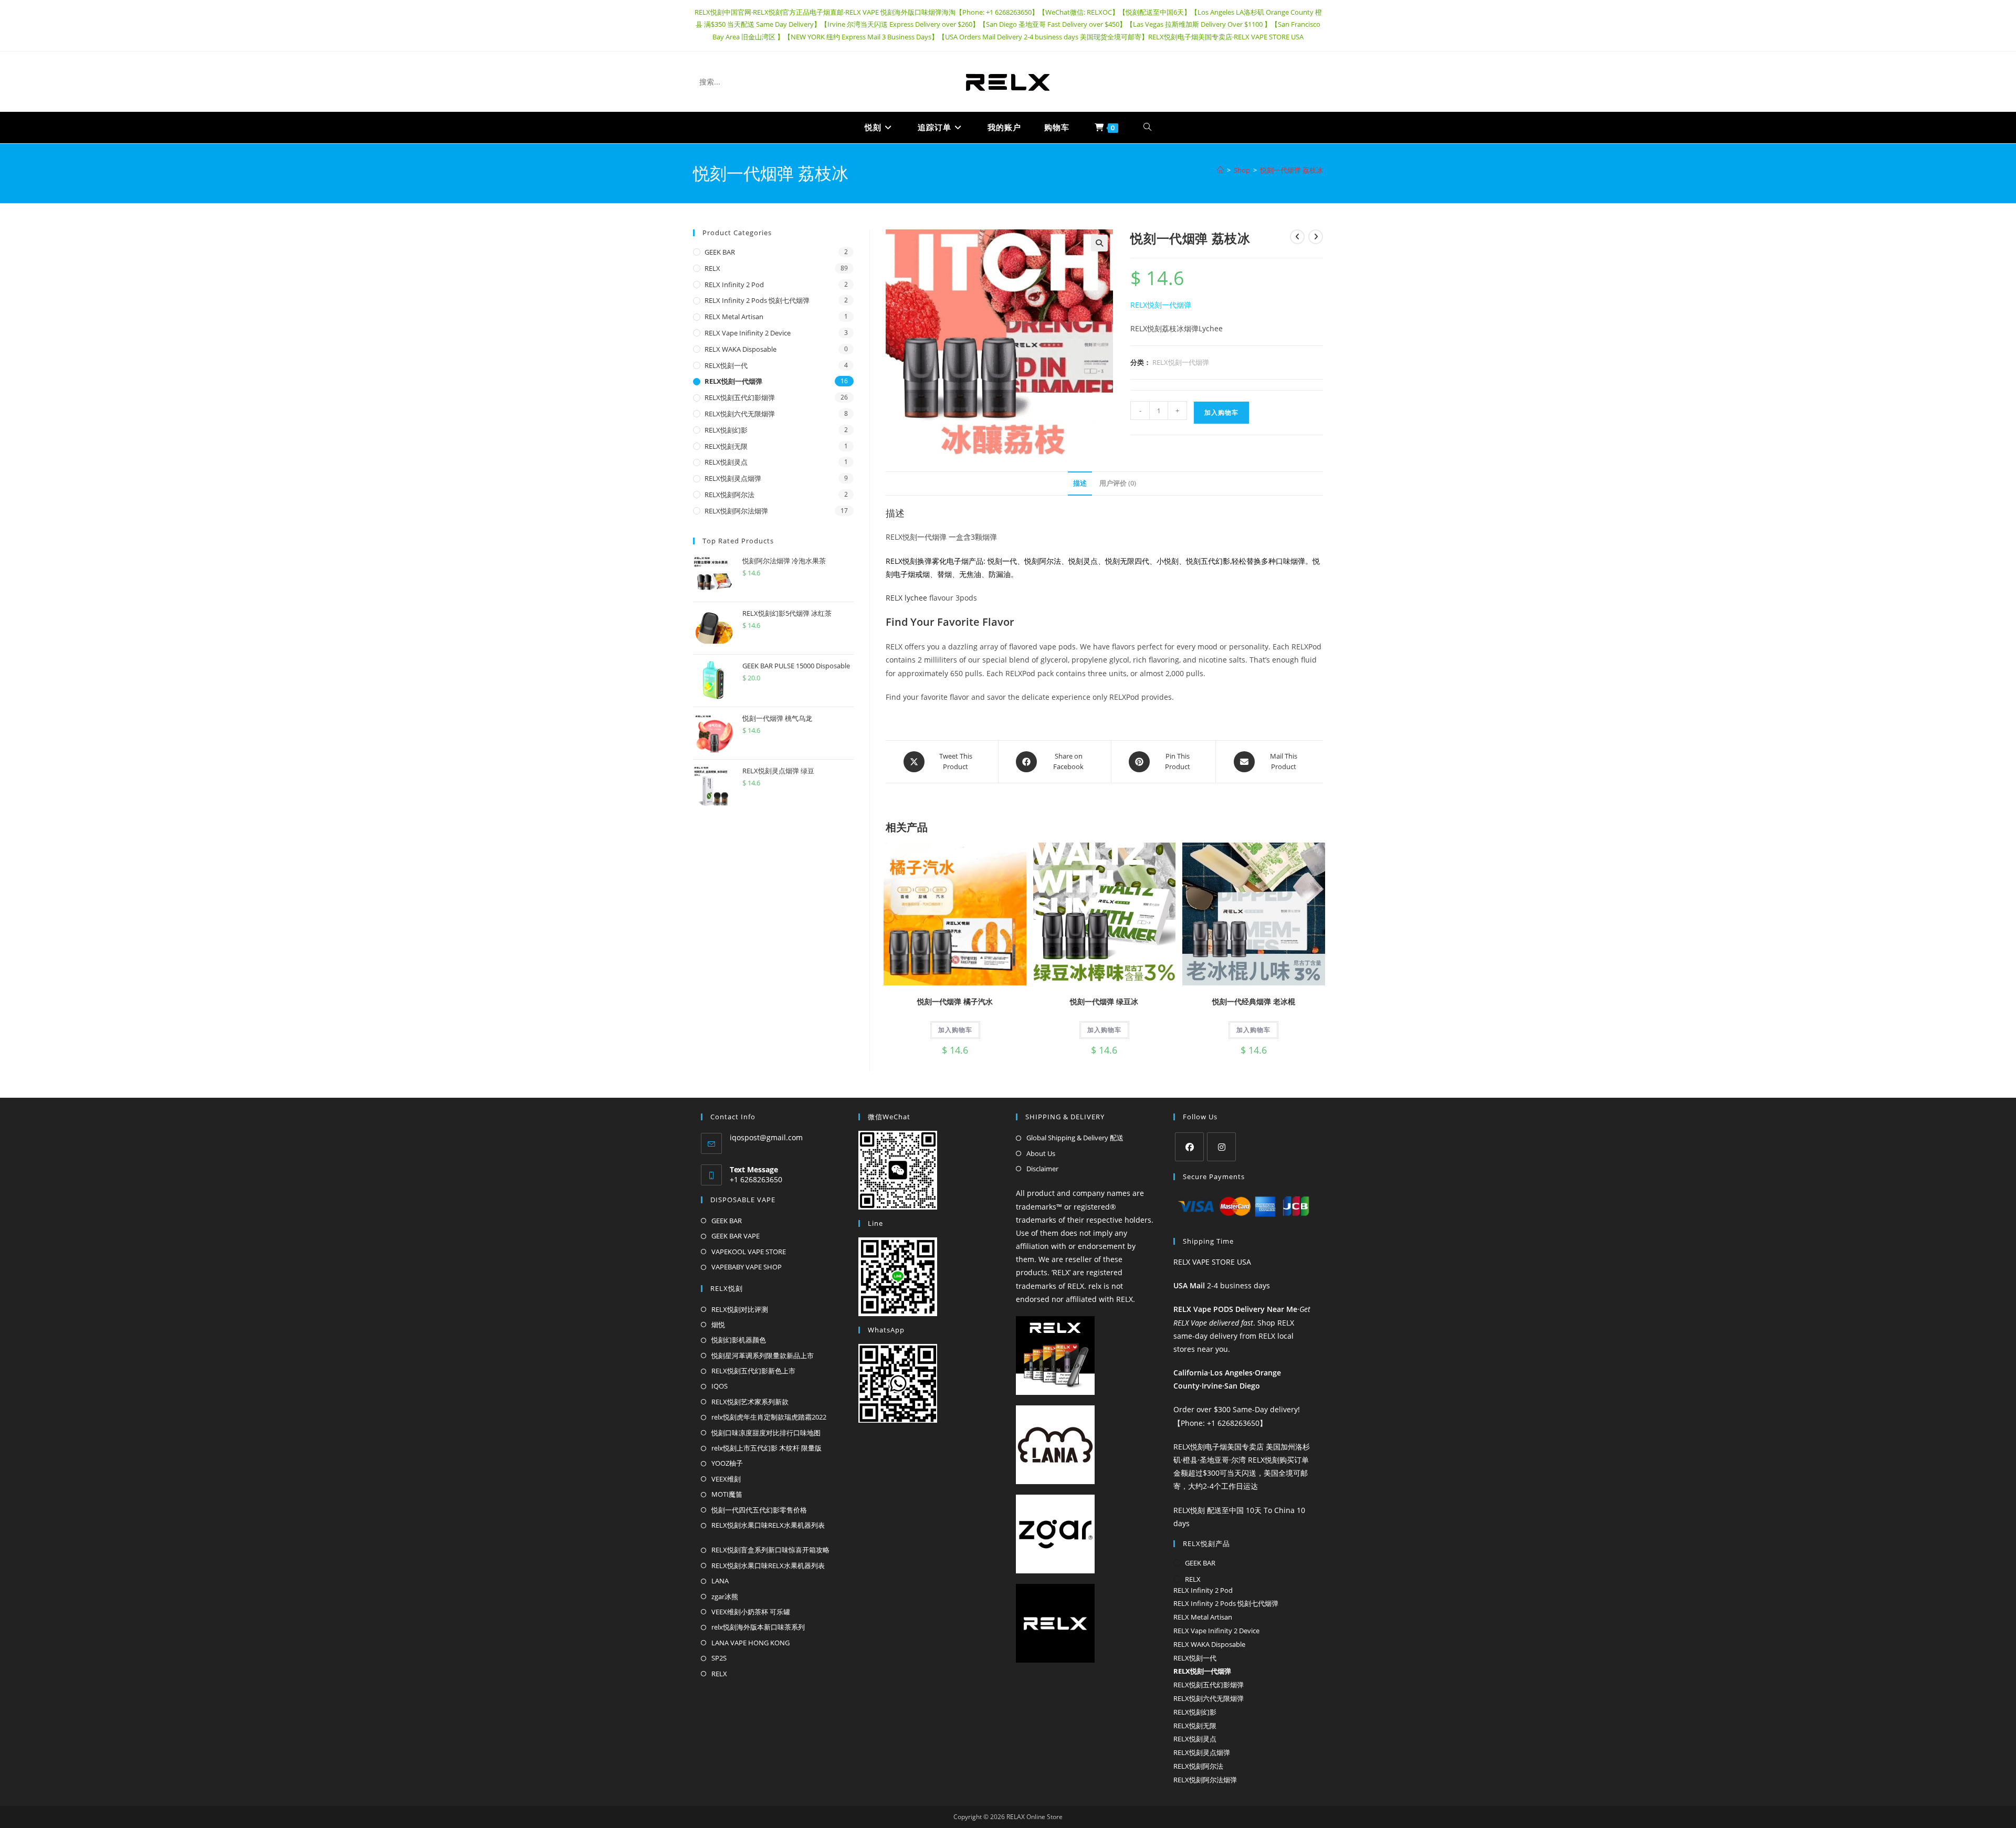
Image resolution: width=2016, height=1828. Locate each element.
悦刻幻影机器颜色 (739, 1340)
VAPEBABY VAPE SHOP (747, 1267)
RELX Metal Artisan (734, 317)
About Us (1041, 1153)
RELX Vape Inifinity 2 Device (748, 333)
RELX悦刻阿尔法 (729, 495)
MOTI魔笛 (727, 1494)
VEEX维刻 (726, 1479)
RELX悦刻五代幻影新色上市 (753, 1371)
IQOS (720, 1386)
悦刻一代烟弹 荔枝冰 (1291, 170)
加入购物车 (1221, 412)
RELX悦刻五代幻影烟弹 (740, 397)
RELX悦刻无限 (726, 446)
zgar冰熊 (725, 1596)
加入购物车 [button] (955, 1030)
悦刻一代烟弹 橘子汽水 (955, 1001)
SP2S (719, 1658)
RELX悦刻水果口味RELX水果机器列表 (768, 1525)
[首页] (1220, 170)
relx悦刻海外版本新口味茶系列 (758, 1627)
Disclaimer (1042, 1169)
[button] (1099, 243)
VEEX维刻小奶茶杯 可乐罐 (751, 1612)
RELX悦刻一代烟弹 (1161, 305)
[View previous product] (1297, 237)
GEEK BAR (720, 252)
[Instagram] (1221, 1147)
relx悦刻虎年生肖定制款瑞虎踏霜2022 (769, 1417)
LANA (720, 1581)
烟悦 (718, 1325)
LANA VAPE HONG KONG (750, 1643)
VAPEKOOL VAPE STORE (749, 1252)
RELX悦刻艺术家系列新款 (750, 1402)
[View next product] (1316, 237)
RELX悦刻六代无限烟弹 (740, 414)
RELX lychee (906, 598)
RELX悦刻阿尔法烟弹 (736, 511)
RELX (712, 268)
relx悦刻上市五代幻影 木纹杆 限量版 (766, 1448)
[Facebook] (1189, 1147)
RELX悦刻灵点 (726, 462)
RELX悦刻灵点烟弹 (733, 478)
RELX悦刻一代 (726, 365)
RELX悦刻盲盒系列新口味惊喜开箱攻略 (770, 1550)
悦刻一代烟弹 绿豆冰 (1104, 1001)
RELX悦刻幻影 (726, 430)
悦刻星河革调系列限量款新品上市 (763, 1356)
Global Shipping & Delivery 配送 (1075, 1138)
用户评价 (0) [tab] (1118, 483)
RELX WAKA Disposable (741, 349)
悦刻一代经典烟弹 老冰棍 (1254, 1001)
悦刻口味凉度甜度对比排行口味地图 (766, 1433)
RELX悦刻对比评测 (740, 1309)
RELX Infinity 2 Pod (734, 285)
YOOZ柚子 (727, 1463)
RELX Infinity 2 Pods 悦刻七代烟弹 (757, 300)
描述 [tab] (1080, 483)
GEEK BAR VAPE (736, 1236)
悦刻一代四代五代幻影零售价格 (759, 1510)
